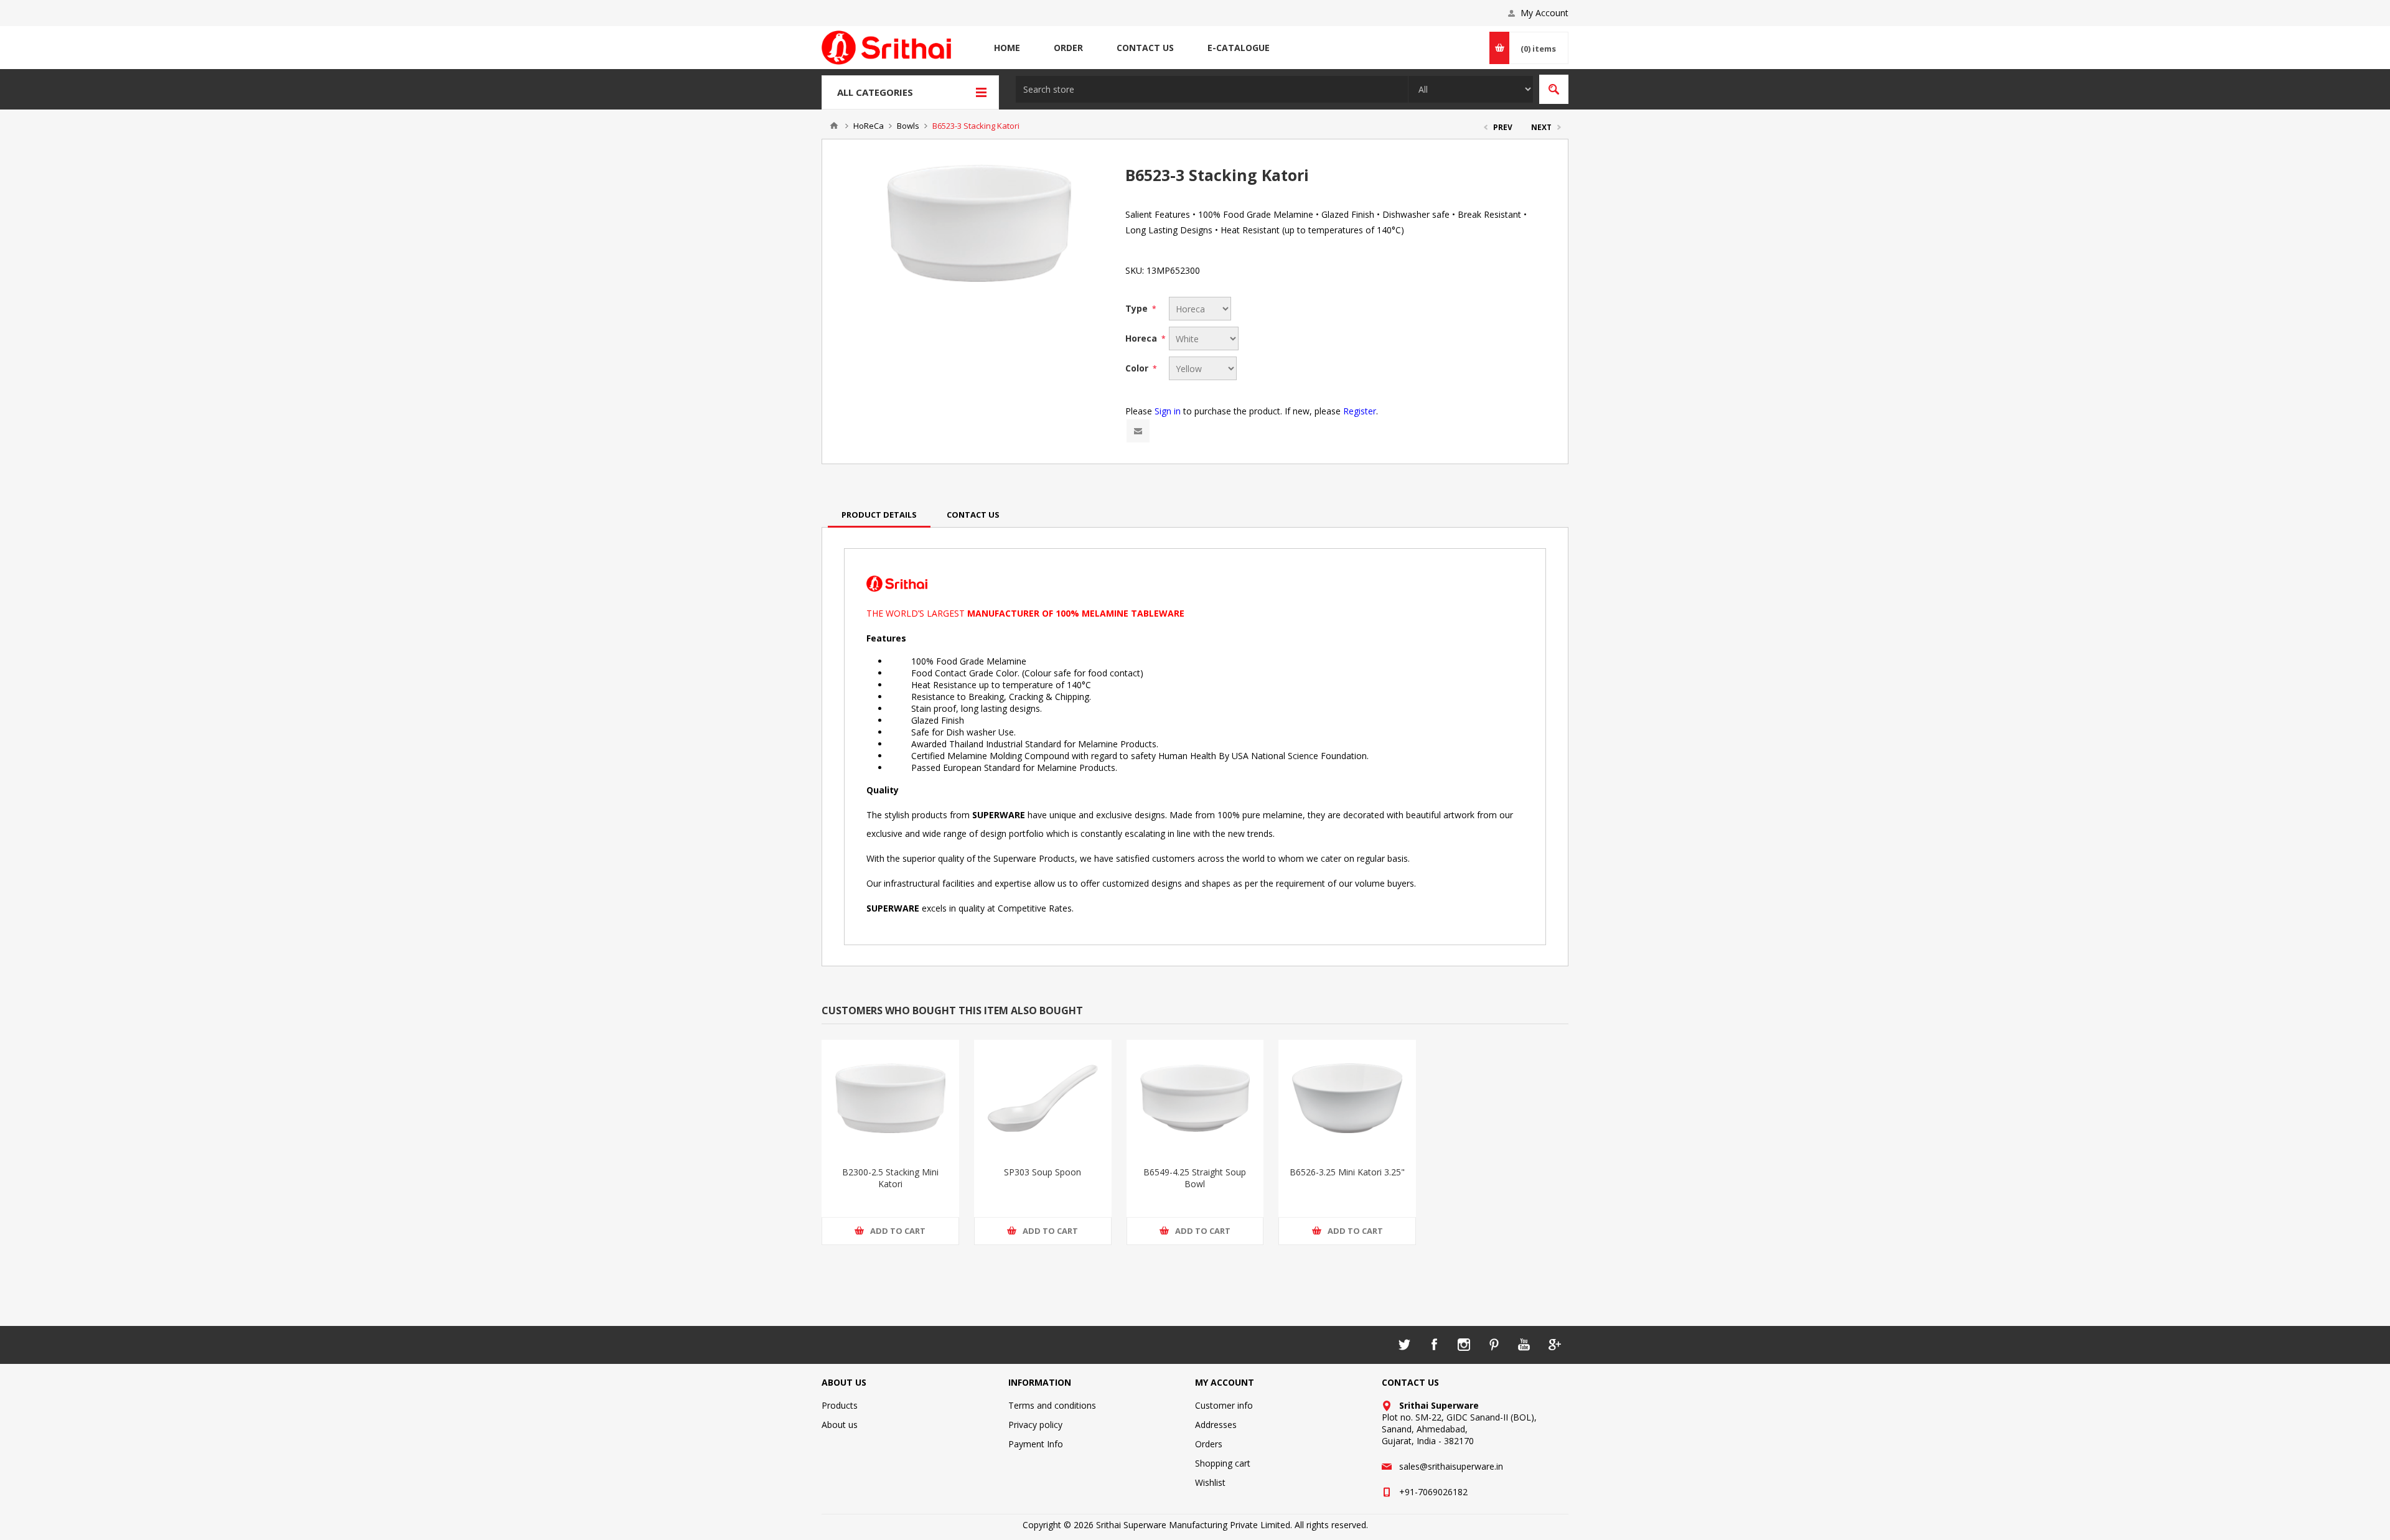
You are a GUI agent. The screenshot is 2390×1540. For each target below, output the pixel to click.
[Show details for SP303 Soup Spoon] (1043, 1098)
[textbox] (1212, 89)
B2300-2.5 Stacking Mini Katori (890, 1178)
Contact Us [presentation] (973, 515)
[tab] (879, 515)
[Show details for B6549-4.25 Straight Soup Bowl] (1195, 1098)
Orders (1209, 1444)
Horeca (1142, 338)
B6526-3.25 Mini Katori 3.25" (1347, 1172)
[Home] (834, 126)
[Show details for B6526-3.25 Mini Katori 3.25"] (1347, 1098)
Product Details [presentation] (879, 515)
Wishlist (1210, 1482)
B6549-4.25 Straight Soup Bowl (1195, 1178)
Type (1138, 308)
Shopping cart (1223, 1463)
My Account (1544, 13)
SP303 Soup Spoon (1043, 1172)
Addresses (1216, 1425)
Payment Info (1036, 1444)
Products (840, 1405)
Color (1138, 368)
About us (840, 1425)
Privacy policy (1035, 1425)
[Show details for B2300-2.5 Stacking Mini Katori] (890, 1098)
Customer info (1224, 1405)
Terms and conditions (1052, 1405)
